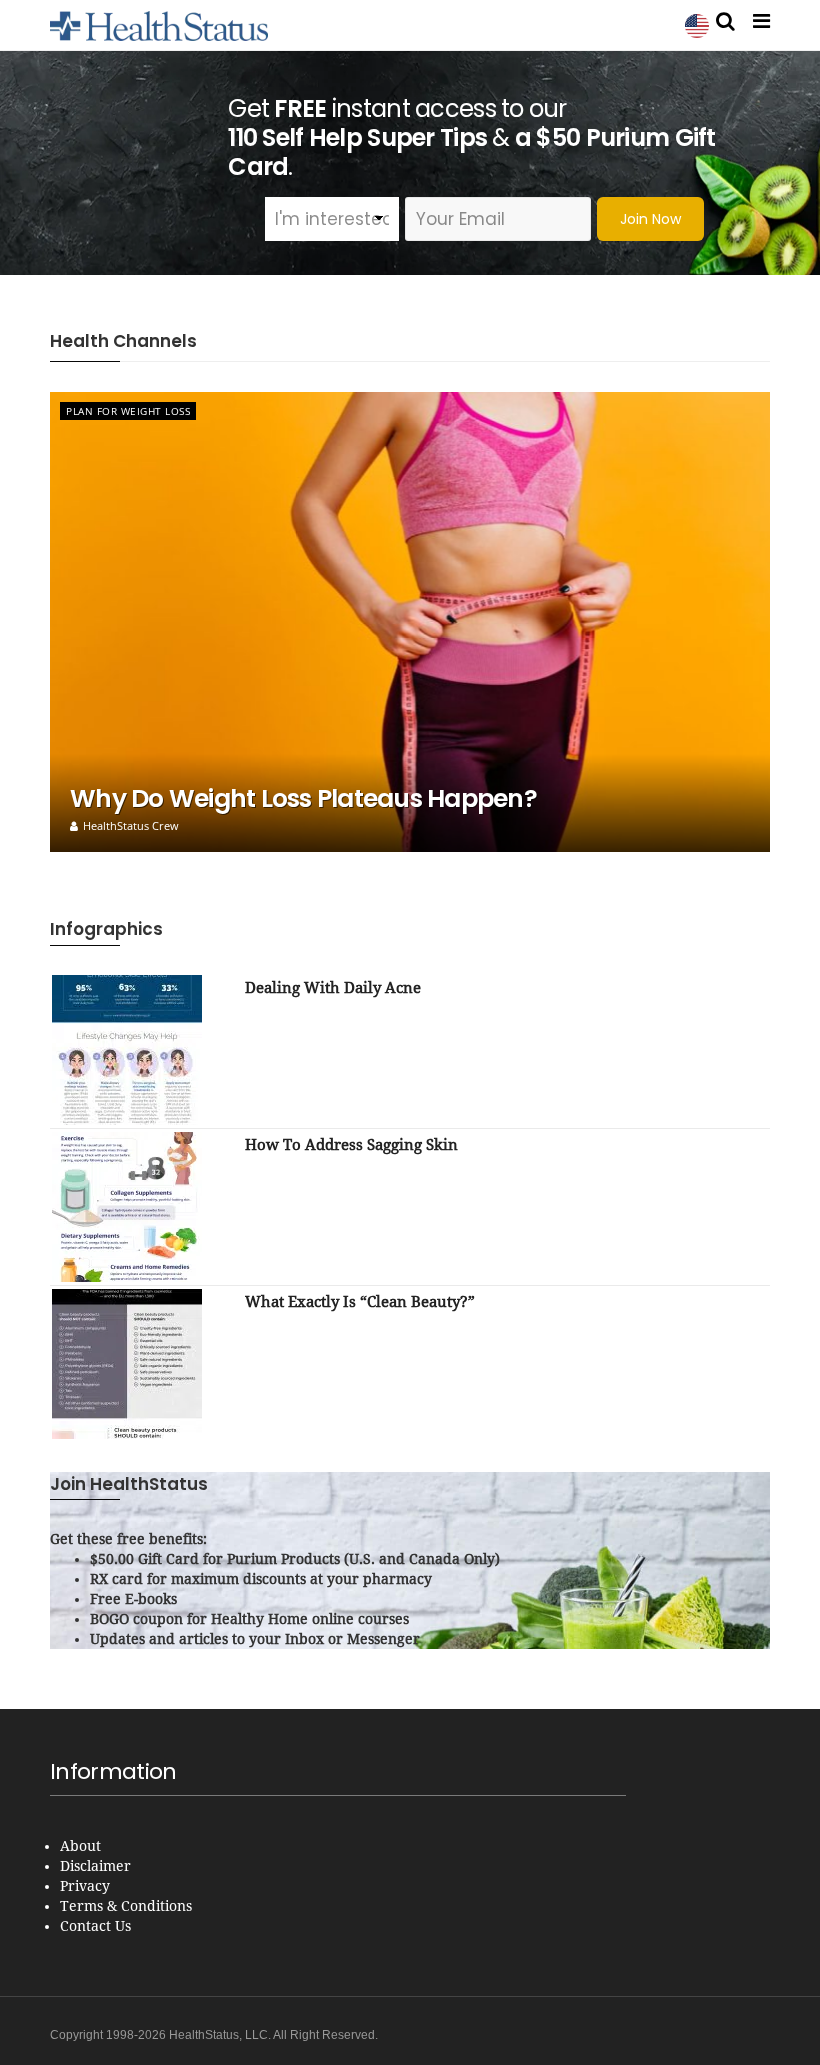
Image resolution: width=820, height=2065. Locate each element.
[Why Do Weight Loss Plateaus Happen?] (410, 622)
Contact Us (95, 1926)
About (80, 1846)
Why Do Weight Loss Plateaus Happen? (303, 798)
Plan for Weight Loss (128, 411)
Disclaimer (95, 1866)
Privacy (85, 1886)
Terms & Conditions (126, 1906)
